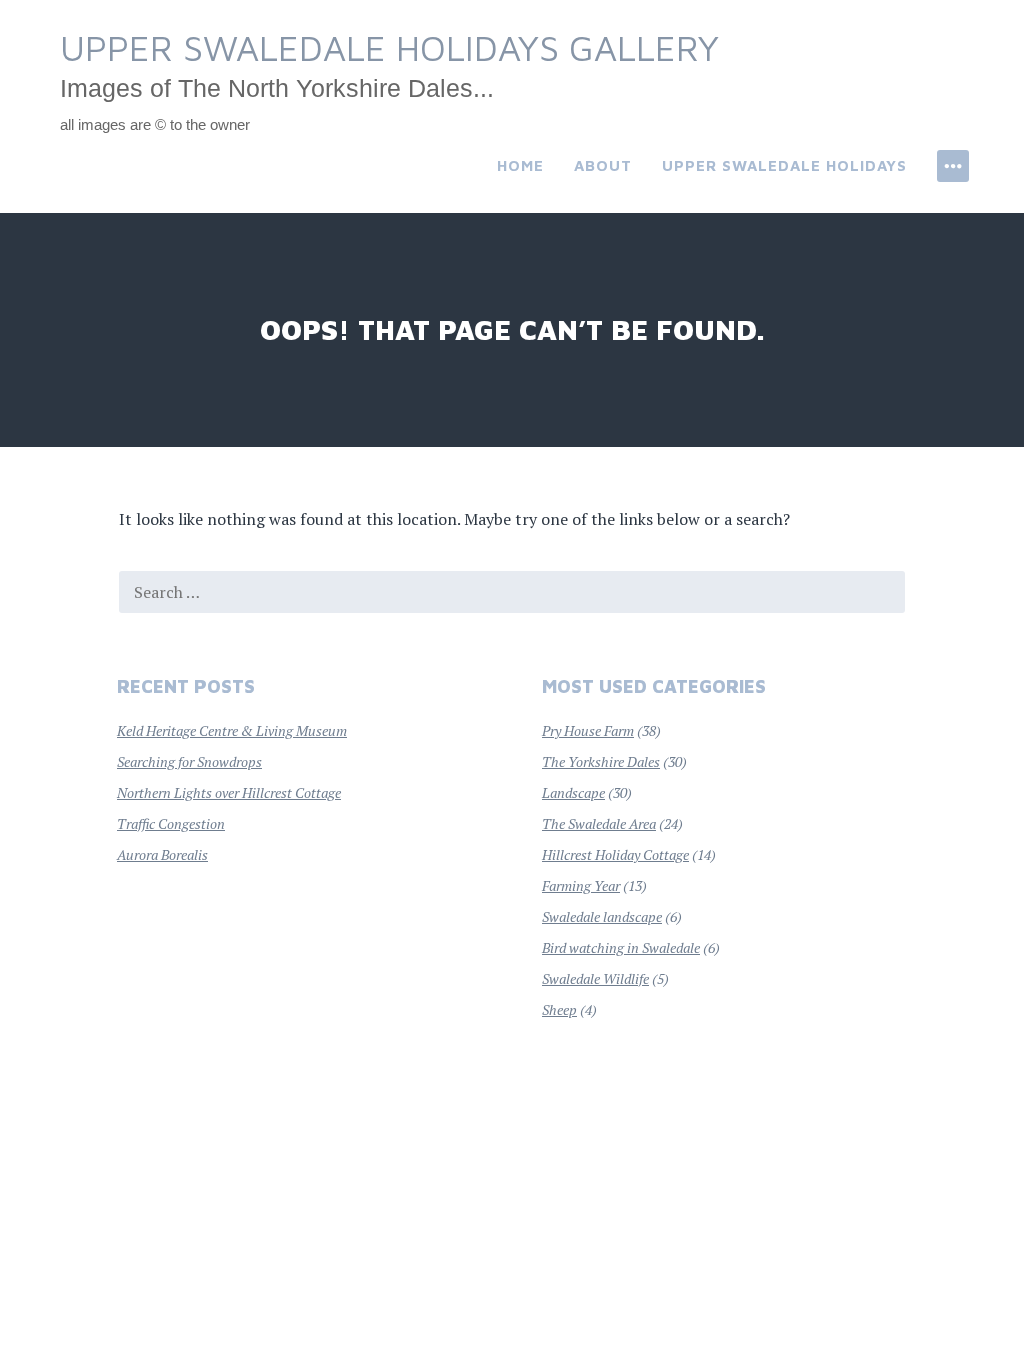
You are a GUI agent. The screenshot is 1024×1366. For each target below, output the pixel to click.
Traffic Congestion (171, 823)
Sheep (559, 1009)
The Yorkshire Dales (601, 761)
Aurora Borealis (162, 854)
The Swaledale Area (599, 823)
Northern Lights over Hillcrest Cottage (229, 792)
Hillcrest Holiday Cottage (615, 854)
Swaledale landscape (602, 916)
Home (520, 165)
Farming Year (581, 885)
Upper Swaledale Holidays (784, 165)
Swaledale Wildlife (595, 978)
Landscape (573, 792)
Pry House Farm (588, 730)
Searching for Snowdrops (189, 761)
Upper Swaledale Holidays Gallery (389, 47)
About (603, 165)
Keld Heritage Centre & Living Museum (232, 730)
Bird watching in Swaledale (621, 947)
